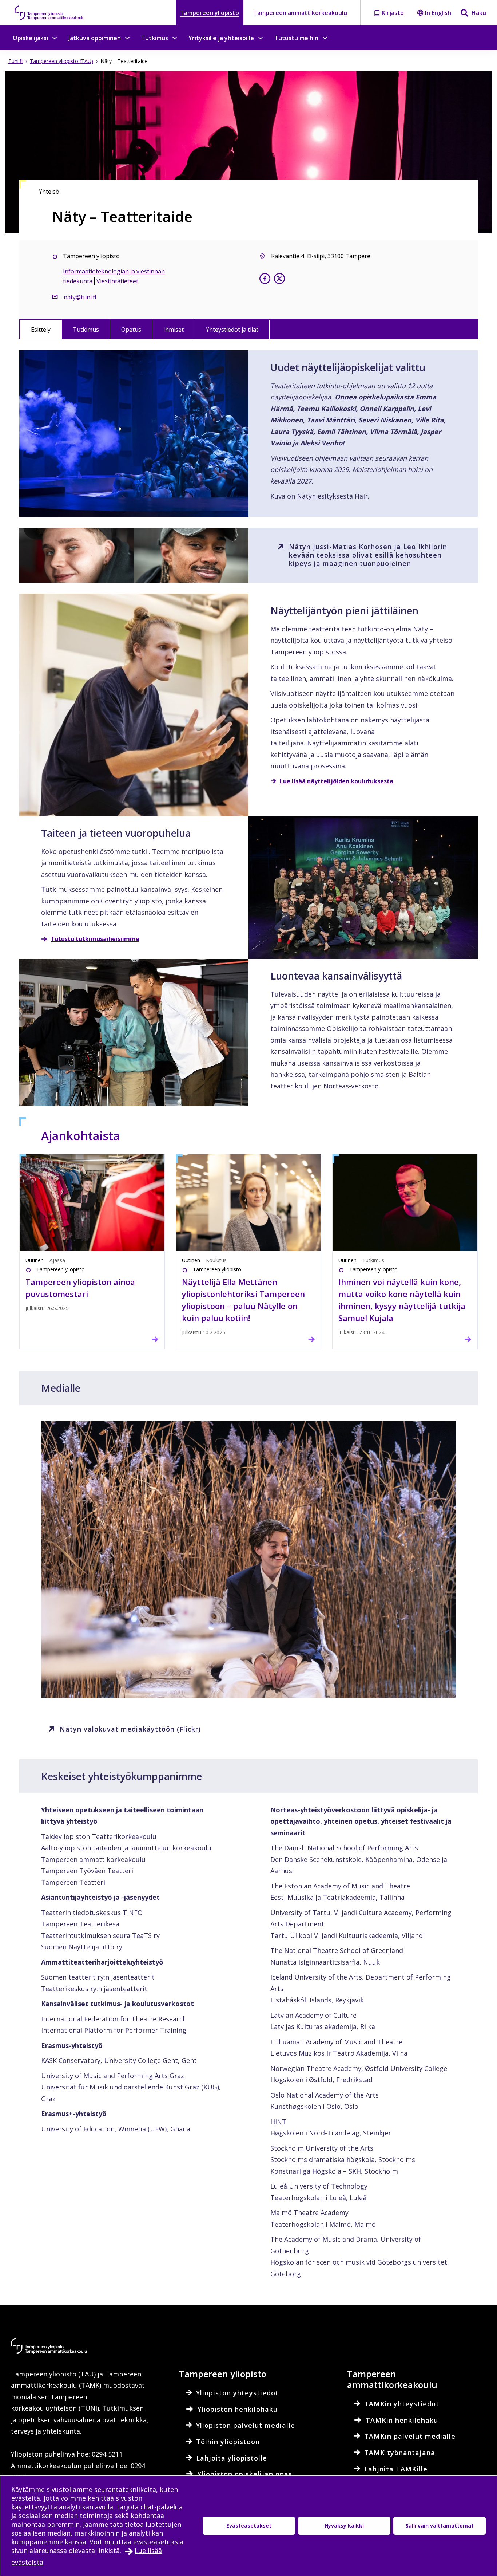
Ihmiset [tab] (174, 330)
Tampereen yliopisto (210, 13)
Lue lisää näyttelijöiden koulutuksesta (337, 781)
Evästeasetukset (249, 2526)
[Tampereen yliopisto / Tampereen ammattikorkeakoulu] (56, 13)
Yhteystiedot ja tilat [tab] (232, 330)
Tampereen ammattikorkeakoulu (300, 13)
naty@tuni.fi (80, 297)
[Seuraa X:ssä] (279, 280)
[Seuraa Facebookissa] (265, 280)
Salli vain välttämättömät (440, 2526)
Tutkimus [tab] (86, 330)
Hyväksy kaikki (344, 2526)
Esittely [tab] (41, 330)
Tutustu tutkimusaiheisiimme (95, 939)
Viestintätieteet (117, 281)
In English (438, 13)
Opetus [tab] (131, 330)
